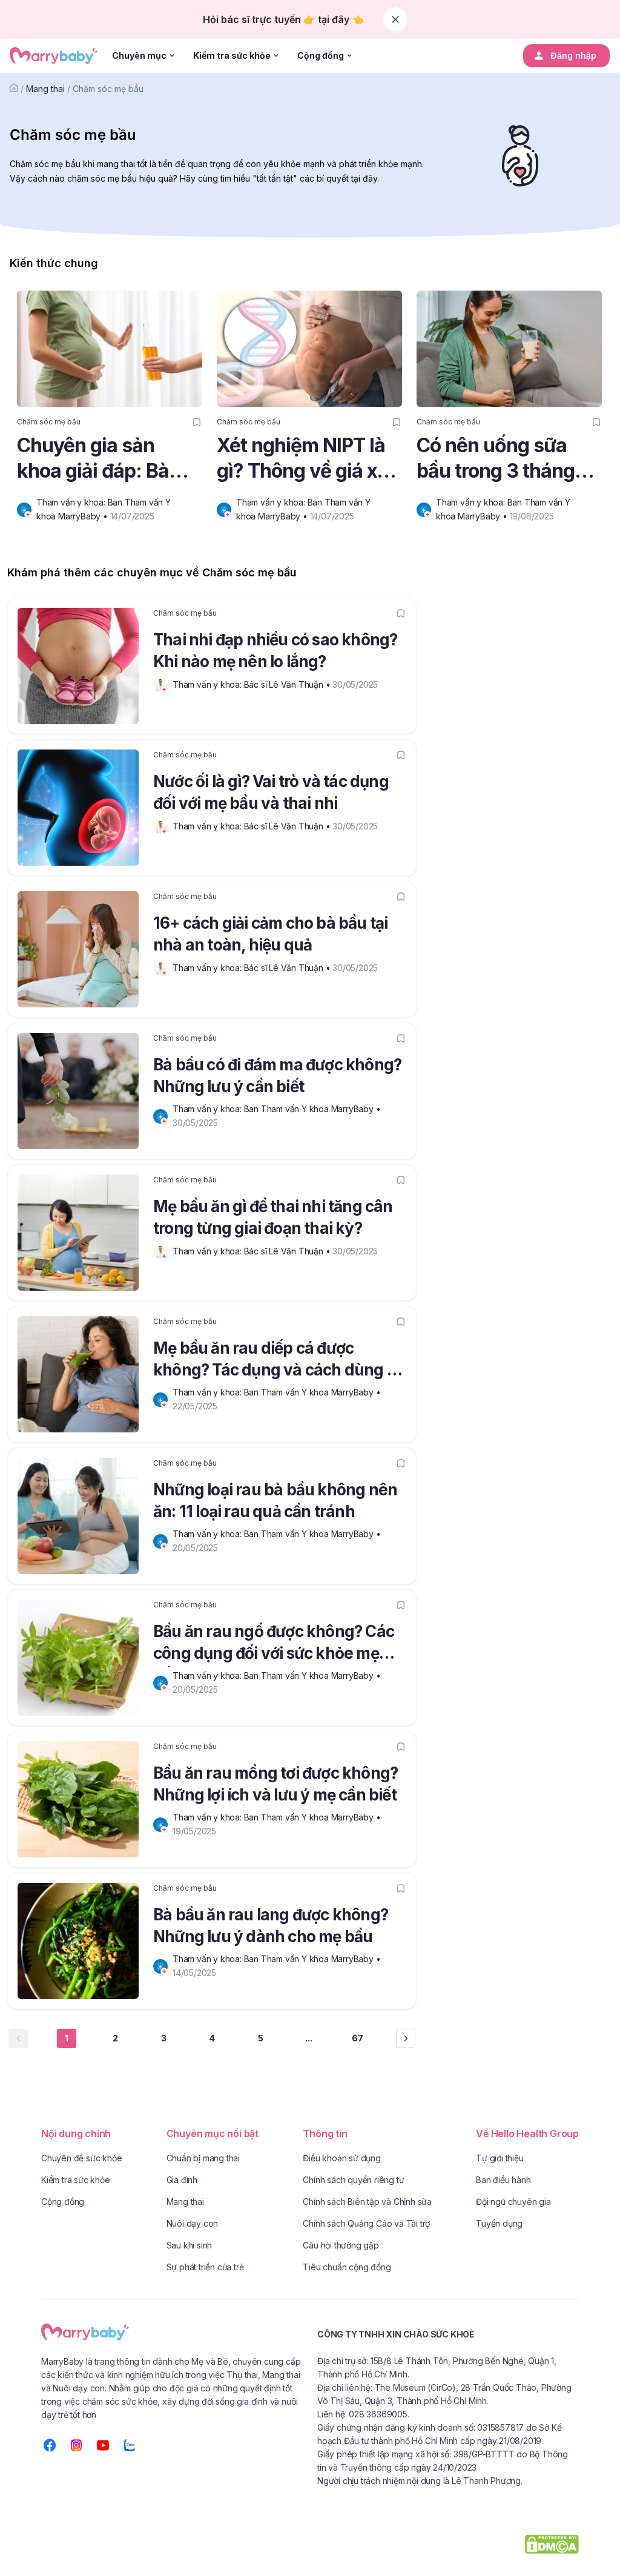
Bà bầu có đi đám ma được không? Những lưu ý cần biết (277, 1076)
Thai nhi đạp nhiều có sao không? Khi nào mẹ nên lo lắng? (275, 651)
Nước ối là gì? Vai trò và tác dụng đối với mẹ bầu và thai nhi (271, 792)
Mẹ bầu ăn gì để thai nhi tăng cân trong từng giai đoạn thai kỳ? (273, 1217)
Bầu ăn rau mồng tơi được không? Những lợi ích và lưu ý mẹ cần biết (275, 1784)
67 (358, 2038)
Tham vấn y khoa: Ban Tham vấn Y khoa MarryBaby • (278, 1109)
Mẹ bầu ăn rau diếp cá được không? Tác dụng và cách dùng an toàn (279, 1361)
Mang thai (45, 89)
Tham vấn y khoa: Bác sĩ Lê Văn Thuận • (252, 684)
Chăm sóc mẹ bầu (108, 89)
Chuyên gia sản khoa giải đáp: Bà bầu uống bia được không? (100, 459)
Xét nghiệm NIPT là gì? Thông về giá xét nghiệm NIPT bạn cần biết (305, 459)
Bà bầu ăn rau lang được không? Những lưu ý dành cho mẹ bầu (271, 1925)
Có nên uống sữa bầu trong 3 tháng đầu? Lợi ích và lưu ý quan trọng (507, 459)
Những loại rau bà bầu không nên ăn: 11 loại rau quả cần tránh (275, 1500)
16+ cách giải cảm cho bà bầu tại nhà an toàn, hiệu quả (270, 934)
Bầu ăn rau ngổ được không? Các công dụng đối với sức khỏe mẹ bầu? (274, 1644)
